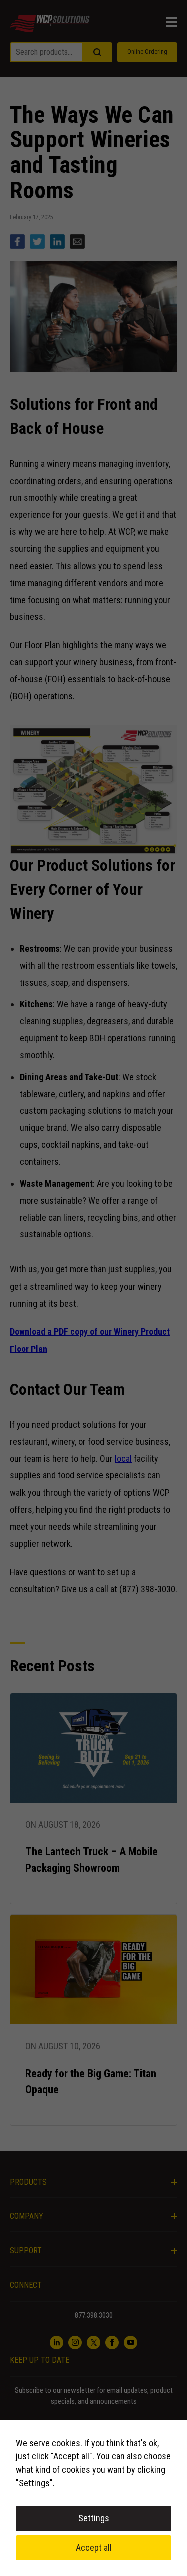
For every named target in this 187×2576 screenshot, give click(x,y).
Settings (94, 2518)
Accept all (94, 2547)
